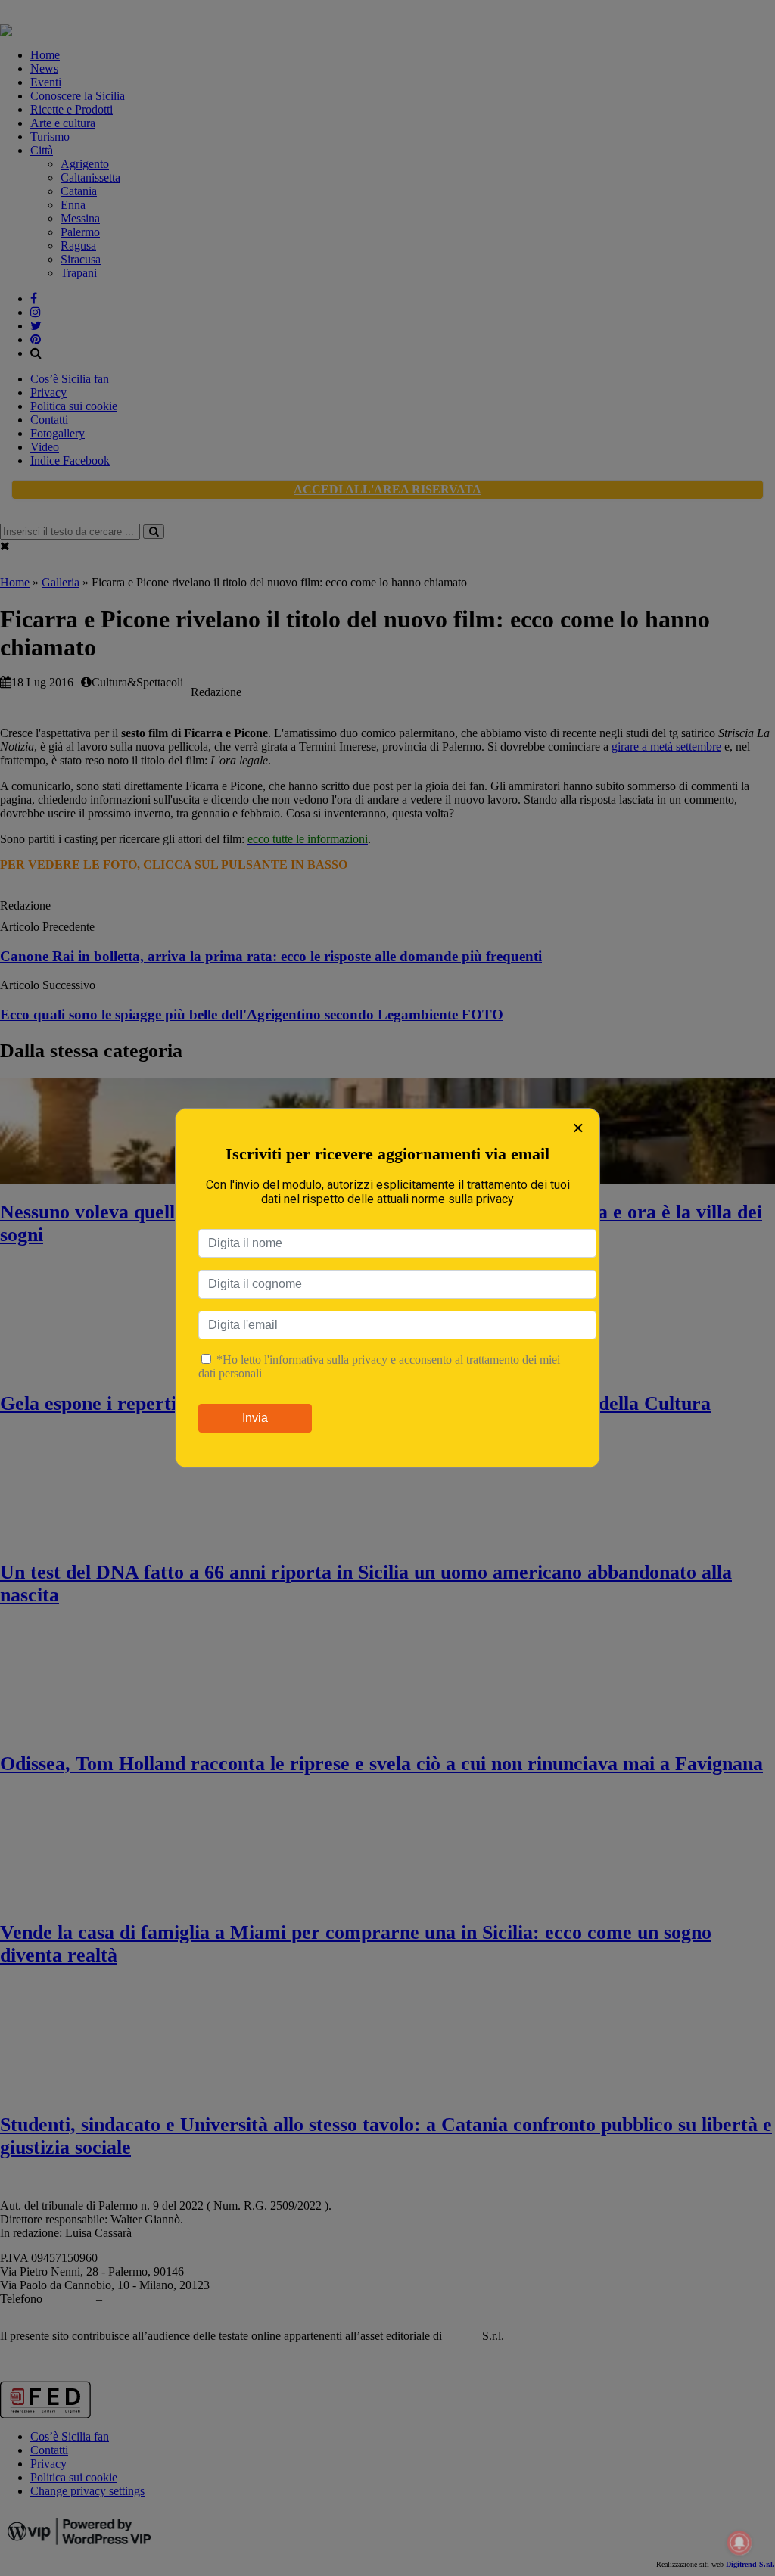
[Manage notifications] (739, 2543)
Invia (255, 1418)
